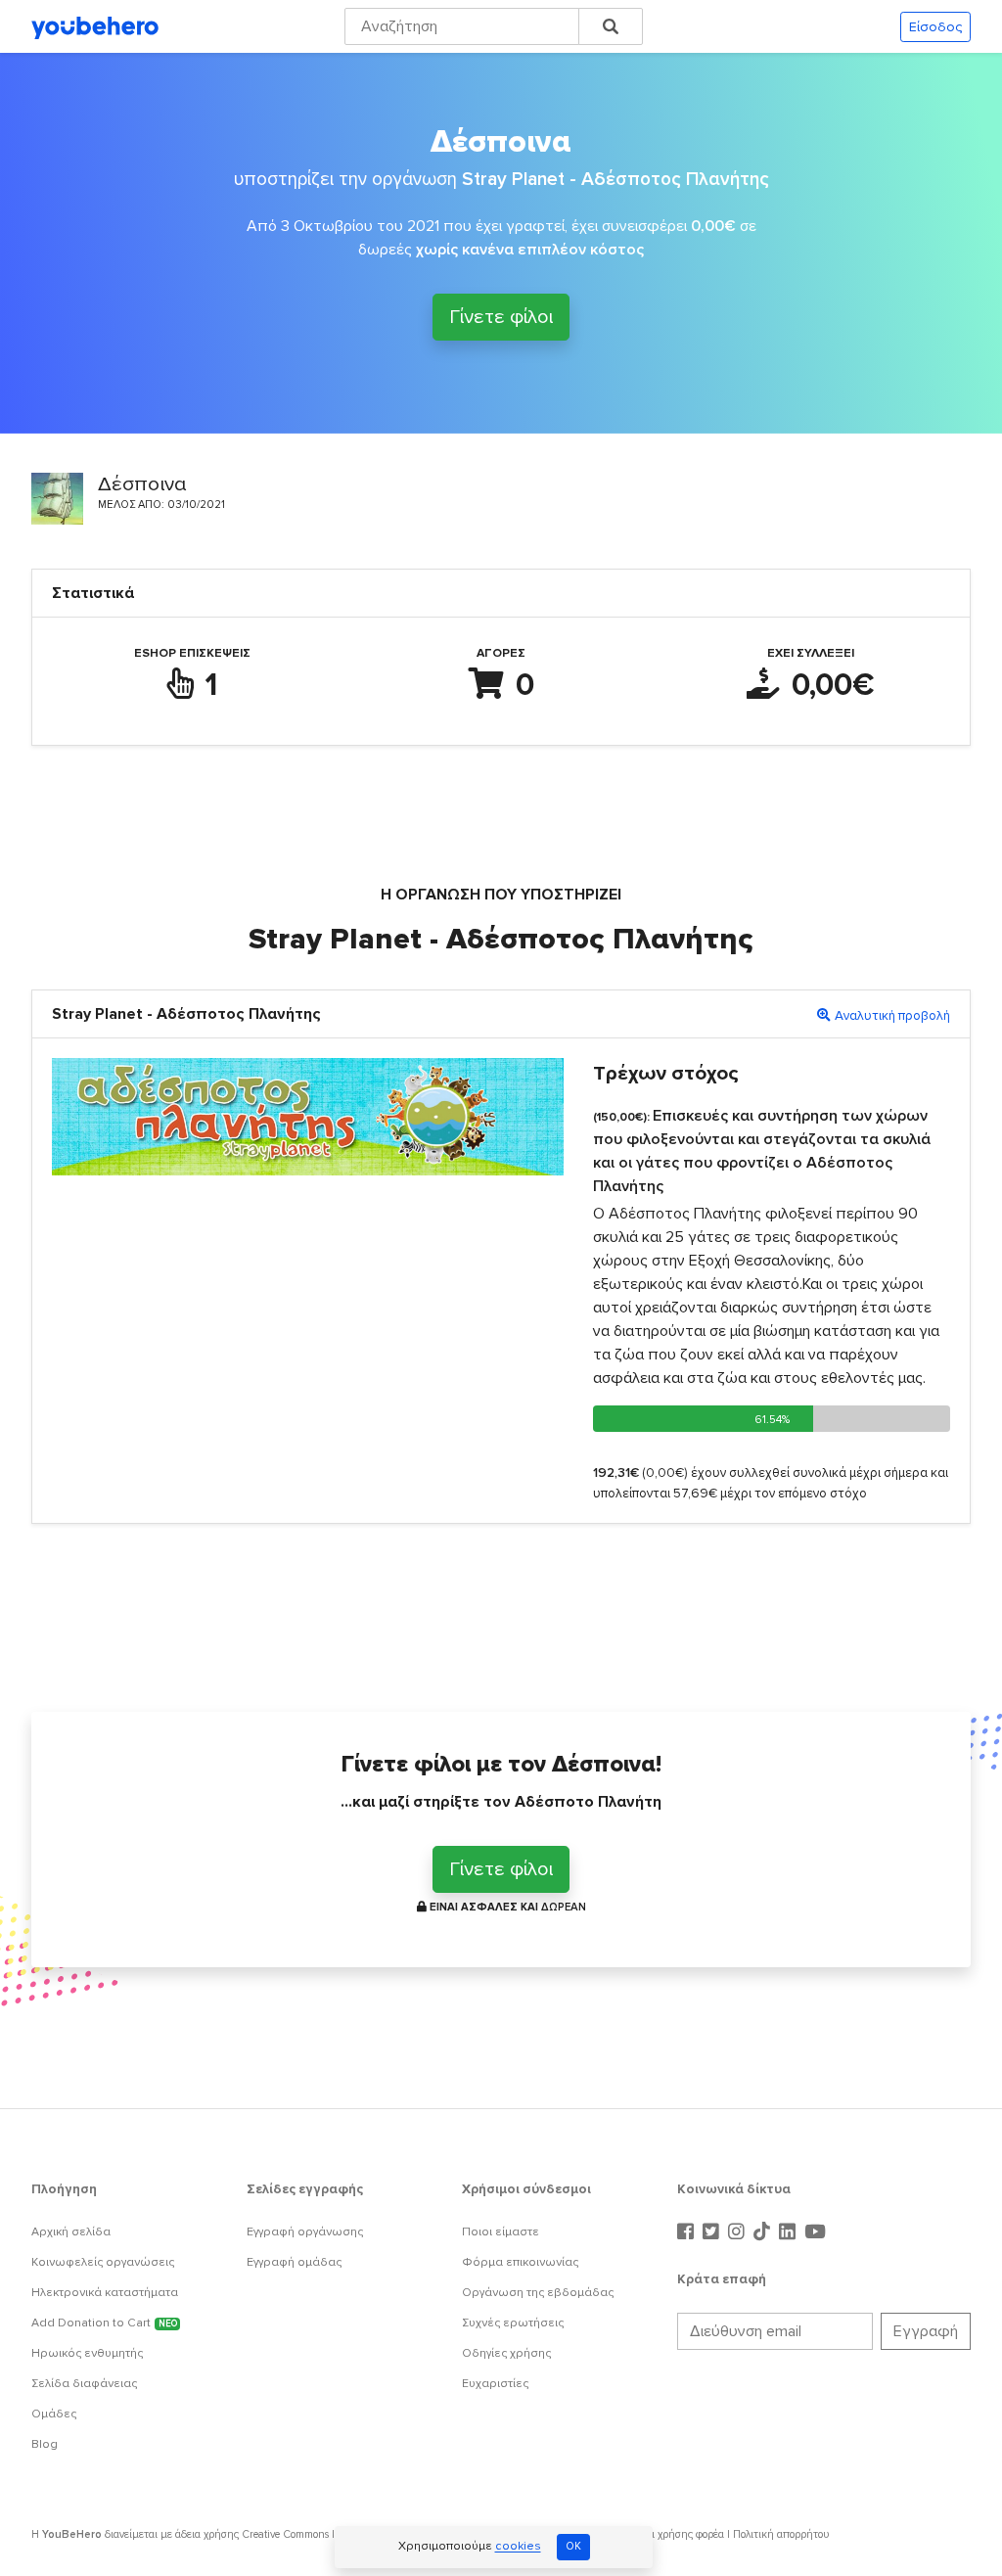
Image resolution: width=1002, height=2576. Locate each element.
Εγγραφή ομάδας (294, 2262)
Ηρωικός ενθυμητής (87, 2353)
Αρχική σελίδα (71, 2232)
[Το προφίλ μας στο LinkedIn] (790, 2232)
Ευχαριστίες (495, 2384)
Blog (45, 2444)
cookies (518, 2547)
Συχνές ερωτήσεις (513, 2323)
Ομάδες (54, 2414)
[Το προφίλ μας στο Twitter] (713, 2232)
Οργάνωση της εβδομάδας (538, 2293)
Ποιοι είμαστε (501, 2232)
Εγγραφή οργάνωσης (305, 2232)
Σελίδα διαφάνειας (84, 2384)
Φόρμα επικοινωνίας (520, 2262)
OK (573, 2546)
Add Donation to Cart (104, 2323)
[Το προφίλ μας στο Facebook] (688, 2232)
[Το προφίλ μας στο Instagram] (739, 2232)
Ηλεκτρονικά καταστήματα (105, 2293)
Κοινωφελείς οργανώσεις (103, 2262)
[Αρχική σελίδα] (95, 26)
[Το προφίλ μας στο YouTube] (815, 2232)
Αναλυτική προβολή (892, 1016)
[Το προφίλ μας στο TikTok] (764, 2232)
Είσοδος (935, 27)
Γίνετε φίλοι (501, 316)
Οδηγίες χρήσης (506, 2353)
